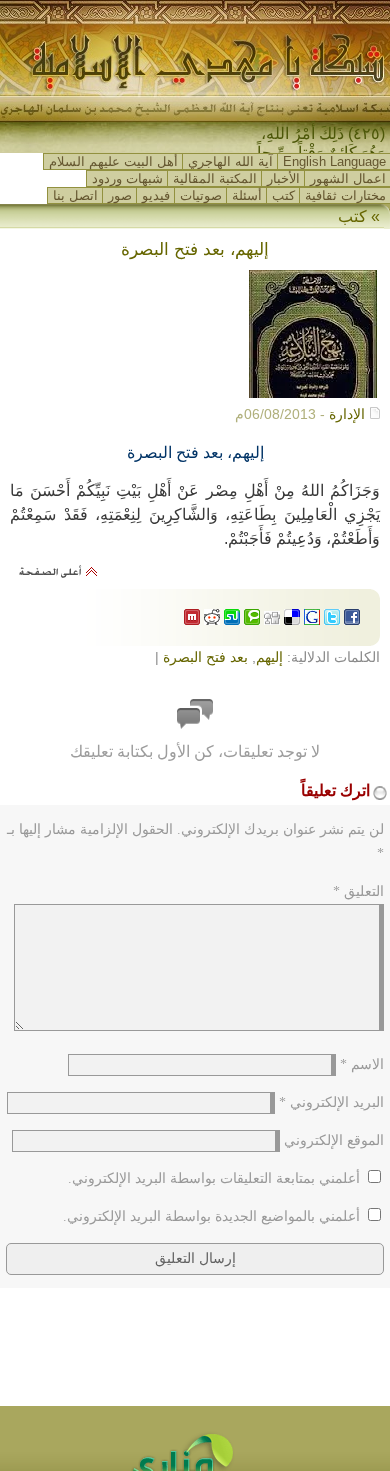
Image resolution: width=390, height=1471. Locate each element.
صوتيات (201, 195)
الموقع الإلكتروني (334, 1140)
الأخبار (283, 178)
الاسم (362, 1064)
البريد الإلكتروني (331, 1102)
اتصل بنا (75, 195)
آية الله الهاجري (230, 161)
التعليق (358, 891)
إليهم (269, 657)
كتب (283, 195)
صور (120, 195)
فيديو (156, 195)
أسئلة (247, 195)
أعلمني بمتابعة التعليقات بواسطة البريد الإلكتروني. (214, 1178)
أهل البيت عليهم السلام (113, 161)
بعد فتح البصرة (205, 657)
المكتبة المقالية (215, 178)
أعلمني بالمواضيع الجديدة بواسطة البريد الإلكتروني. (211, 1216)
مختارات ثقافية (345, 195)
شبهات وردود (127, 178)
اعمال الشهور (348, 178)
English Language (334, 161)
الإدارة (347, 414)
